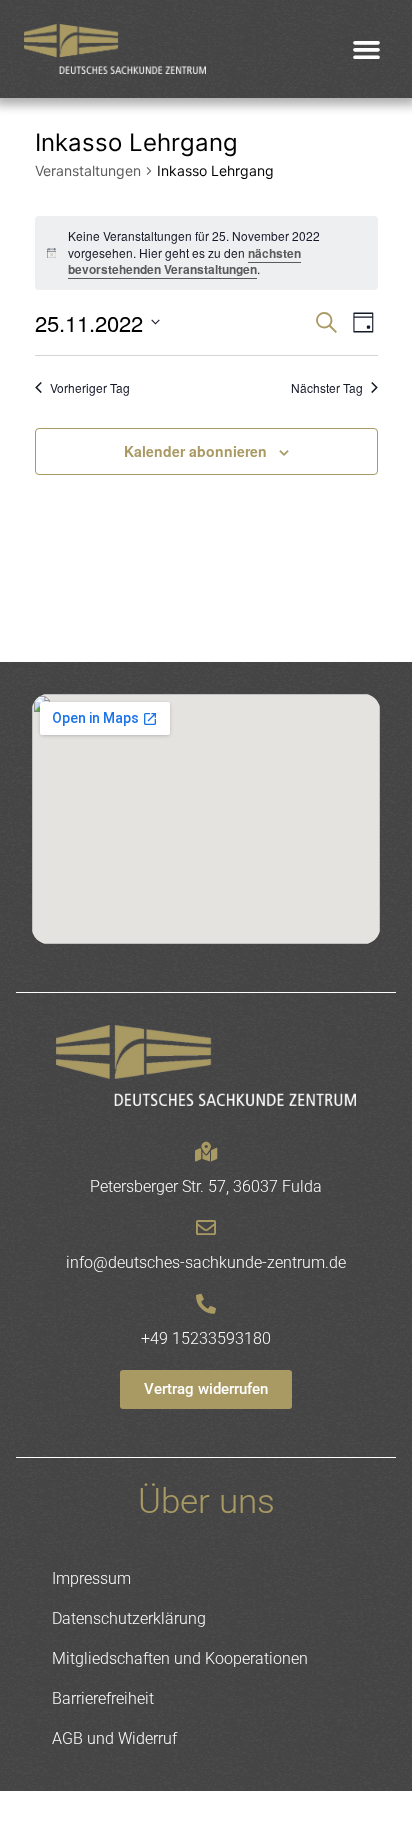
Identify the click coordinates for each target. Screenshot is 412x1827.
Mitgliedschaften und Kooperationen (180, 1658)
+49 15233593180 (206, 1338)
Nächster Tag (327, 388)
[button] (367, 49)
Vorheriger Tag (90, 388)
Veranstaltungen (88, 170)
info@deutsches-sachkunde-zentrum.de (206, 1262)
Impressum (91, 1578)
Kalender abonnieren (195, 451)
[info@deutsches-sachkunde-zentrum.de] (206, 1228)
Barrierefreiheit (103, 1698)
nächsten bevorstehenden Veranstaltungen (184, 261)
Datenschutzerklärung (129, 1618)
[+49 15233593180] (206, 1304)
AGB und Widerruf (114, 1738)
